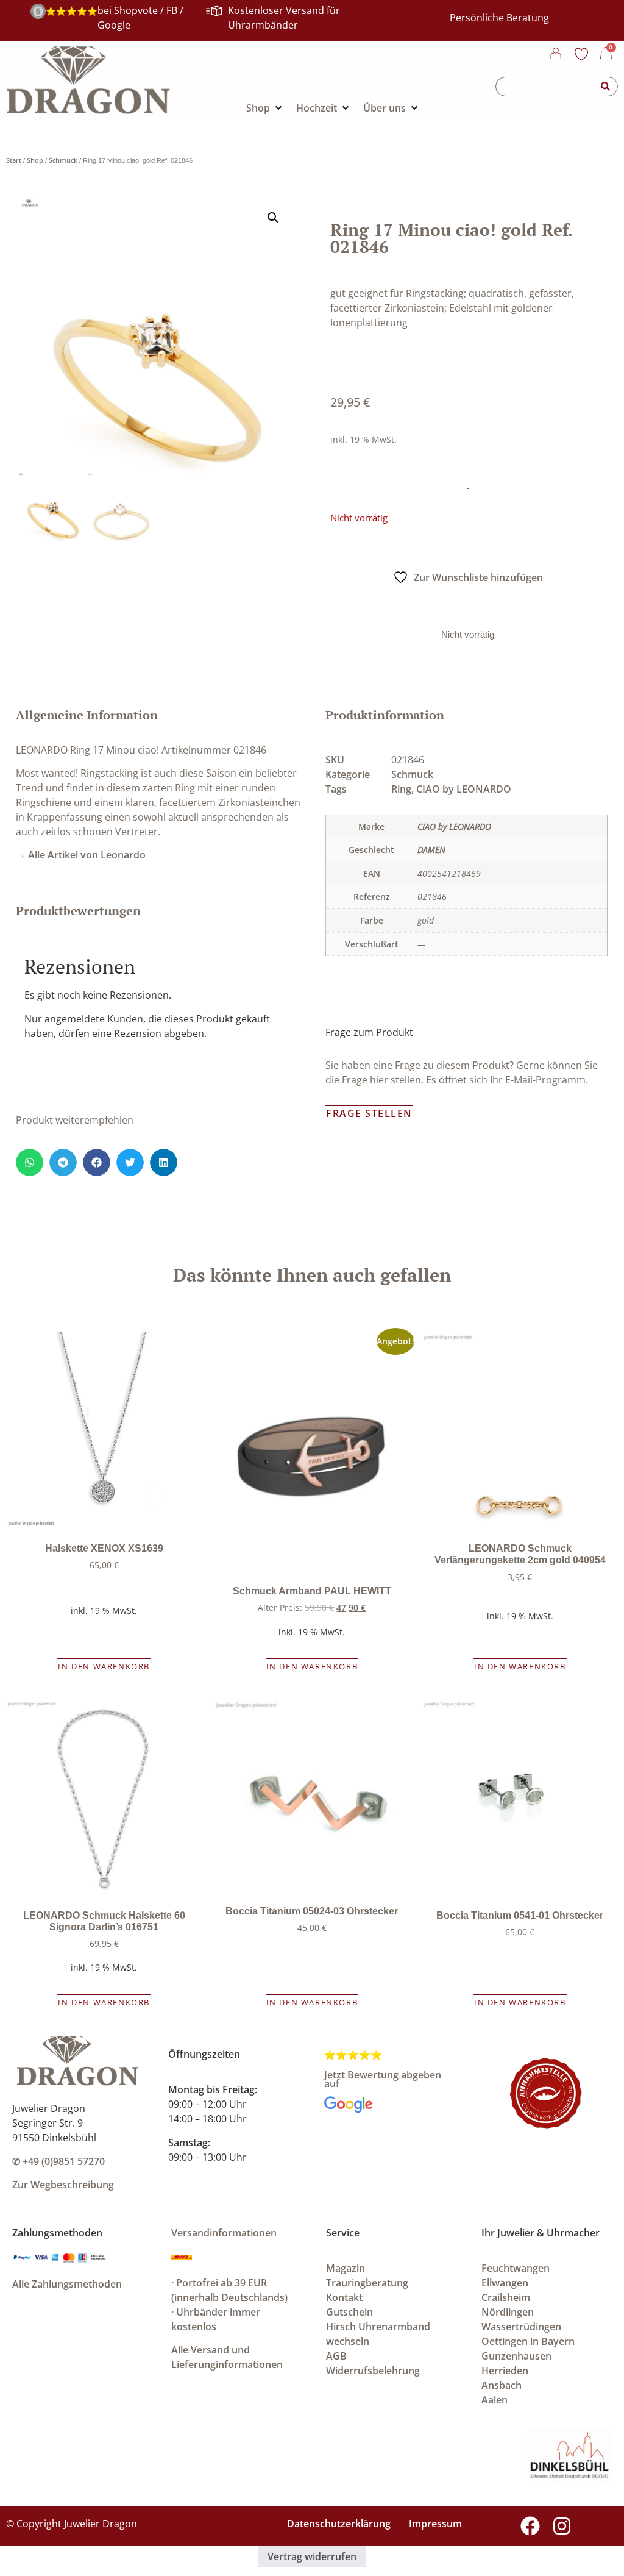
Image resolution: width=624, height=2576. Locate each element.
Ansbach (502, 2385)
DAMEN (431, 850)
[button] (273, 218)
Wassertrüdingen (521, 2327)
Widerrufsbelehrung (373, 2371)
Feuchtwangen (516, 2268)
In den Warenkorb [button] (104, 1666)
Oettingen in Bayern (528, 2341)
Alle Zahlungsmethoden (67, 2284)
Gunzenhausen (516, 2356)
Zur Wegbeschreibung (63, 2185)
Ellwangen (505, 2283)
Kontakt (344, 2297)
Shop (35, 160)
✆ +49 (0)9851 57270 (58, 2161)
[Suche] (606, 87)
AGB (336, 2356)
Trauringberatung (367, 2283)
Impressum (435, 2524)
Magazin (346, 2268)
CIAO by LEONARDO (464, 789)
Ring (401, 789)
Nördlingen (508, 2312)
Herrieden (505, 2371)
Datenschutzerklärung (339, 2524)
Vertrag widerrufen (312, 2556)
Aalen (495, 2400)
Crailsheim (506, 2297)
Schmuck (63, 160)
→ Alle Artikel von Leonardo (81, 855)
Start (14, 160)
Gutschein (349, 2312)
